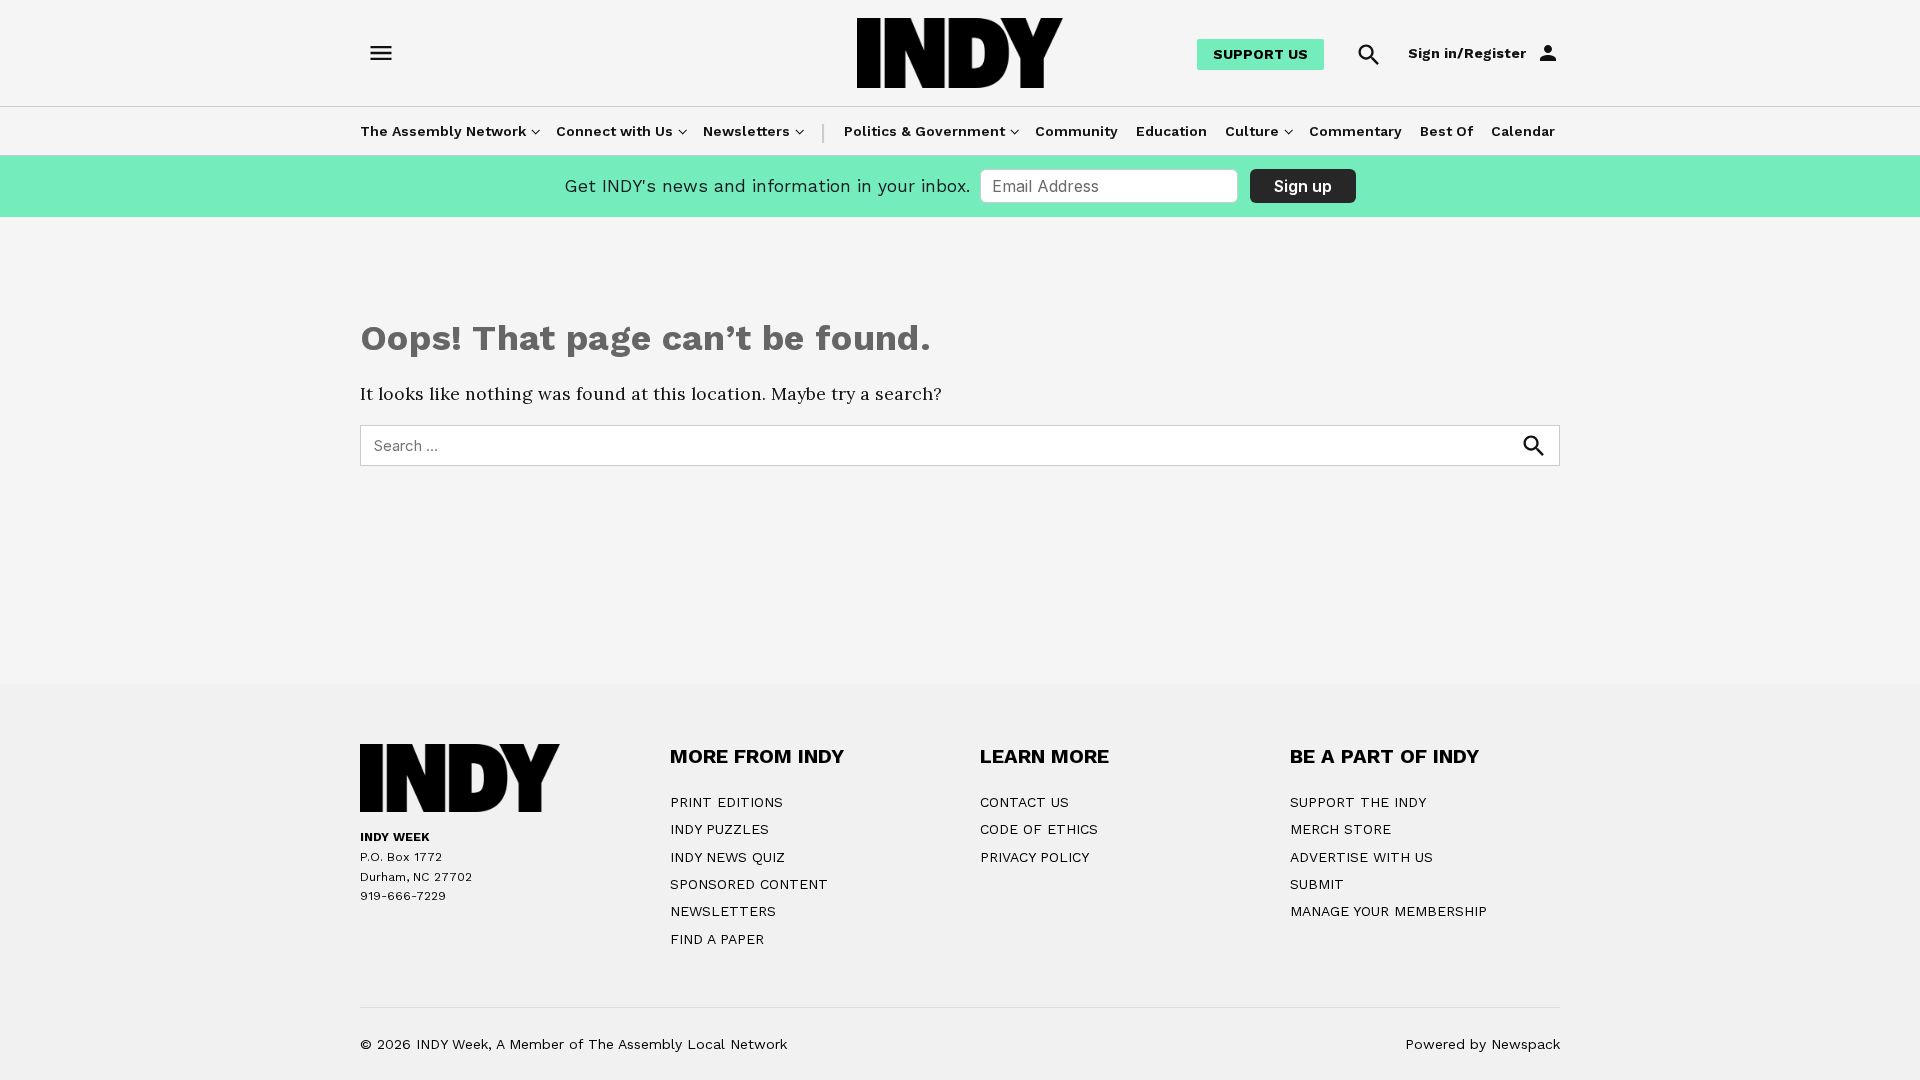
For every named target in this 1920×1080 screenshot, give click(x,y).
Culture (1252, 131)
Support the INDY (1358, 802)
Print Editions (726, 802)
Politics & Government (924, 131)
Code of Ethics (1039, 829)
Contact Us (1024, 802)
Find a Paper (717, 939)
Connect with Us (614, 131)
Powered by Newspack (1482, 1044)
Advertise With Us (1361, 857)
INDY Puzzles (719, 829)
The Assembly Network (443, 131)
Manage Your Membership (1388, 911)
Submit (1317, 884)
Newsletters (746, 131)
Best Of (1446, 131)
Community (1076, 131)
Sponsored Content (749, 884)
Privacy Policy (1034, 857)
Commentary (1355, 131)
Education (1171, 131)
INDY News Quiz (727, 857)
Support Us (1260, 54)
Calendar (1523, 131)
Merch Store (1340, 829)
